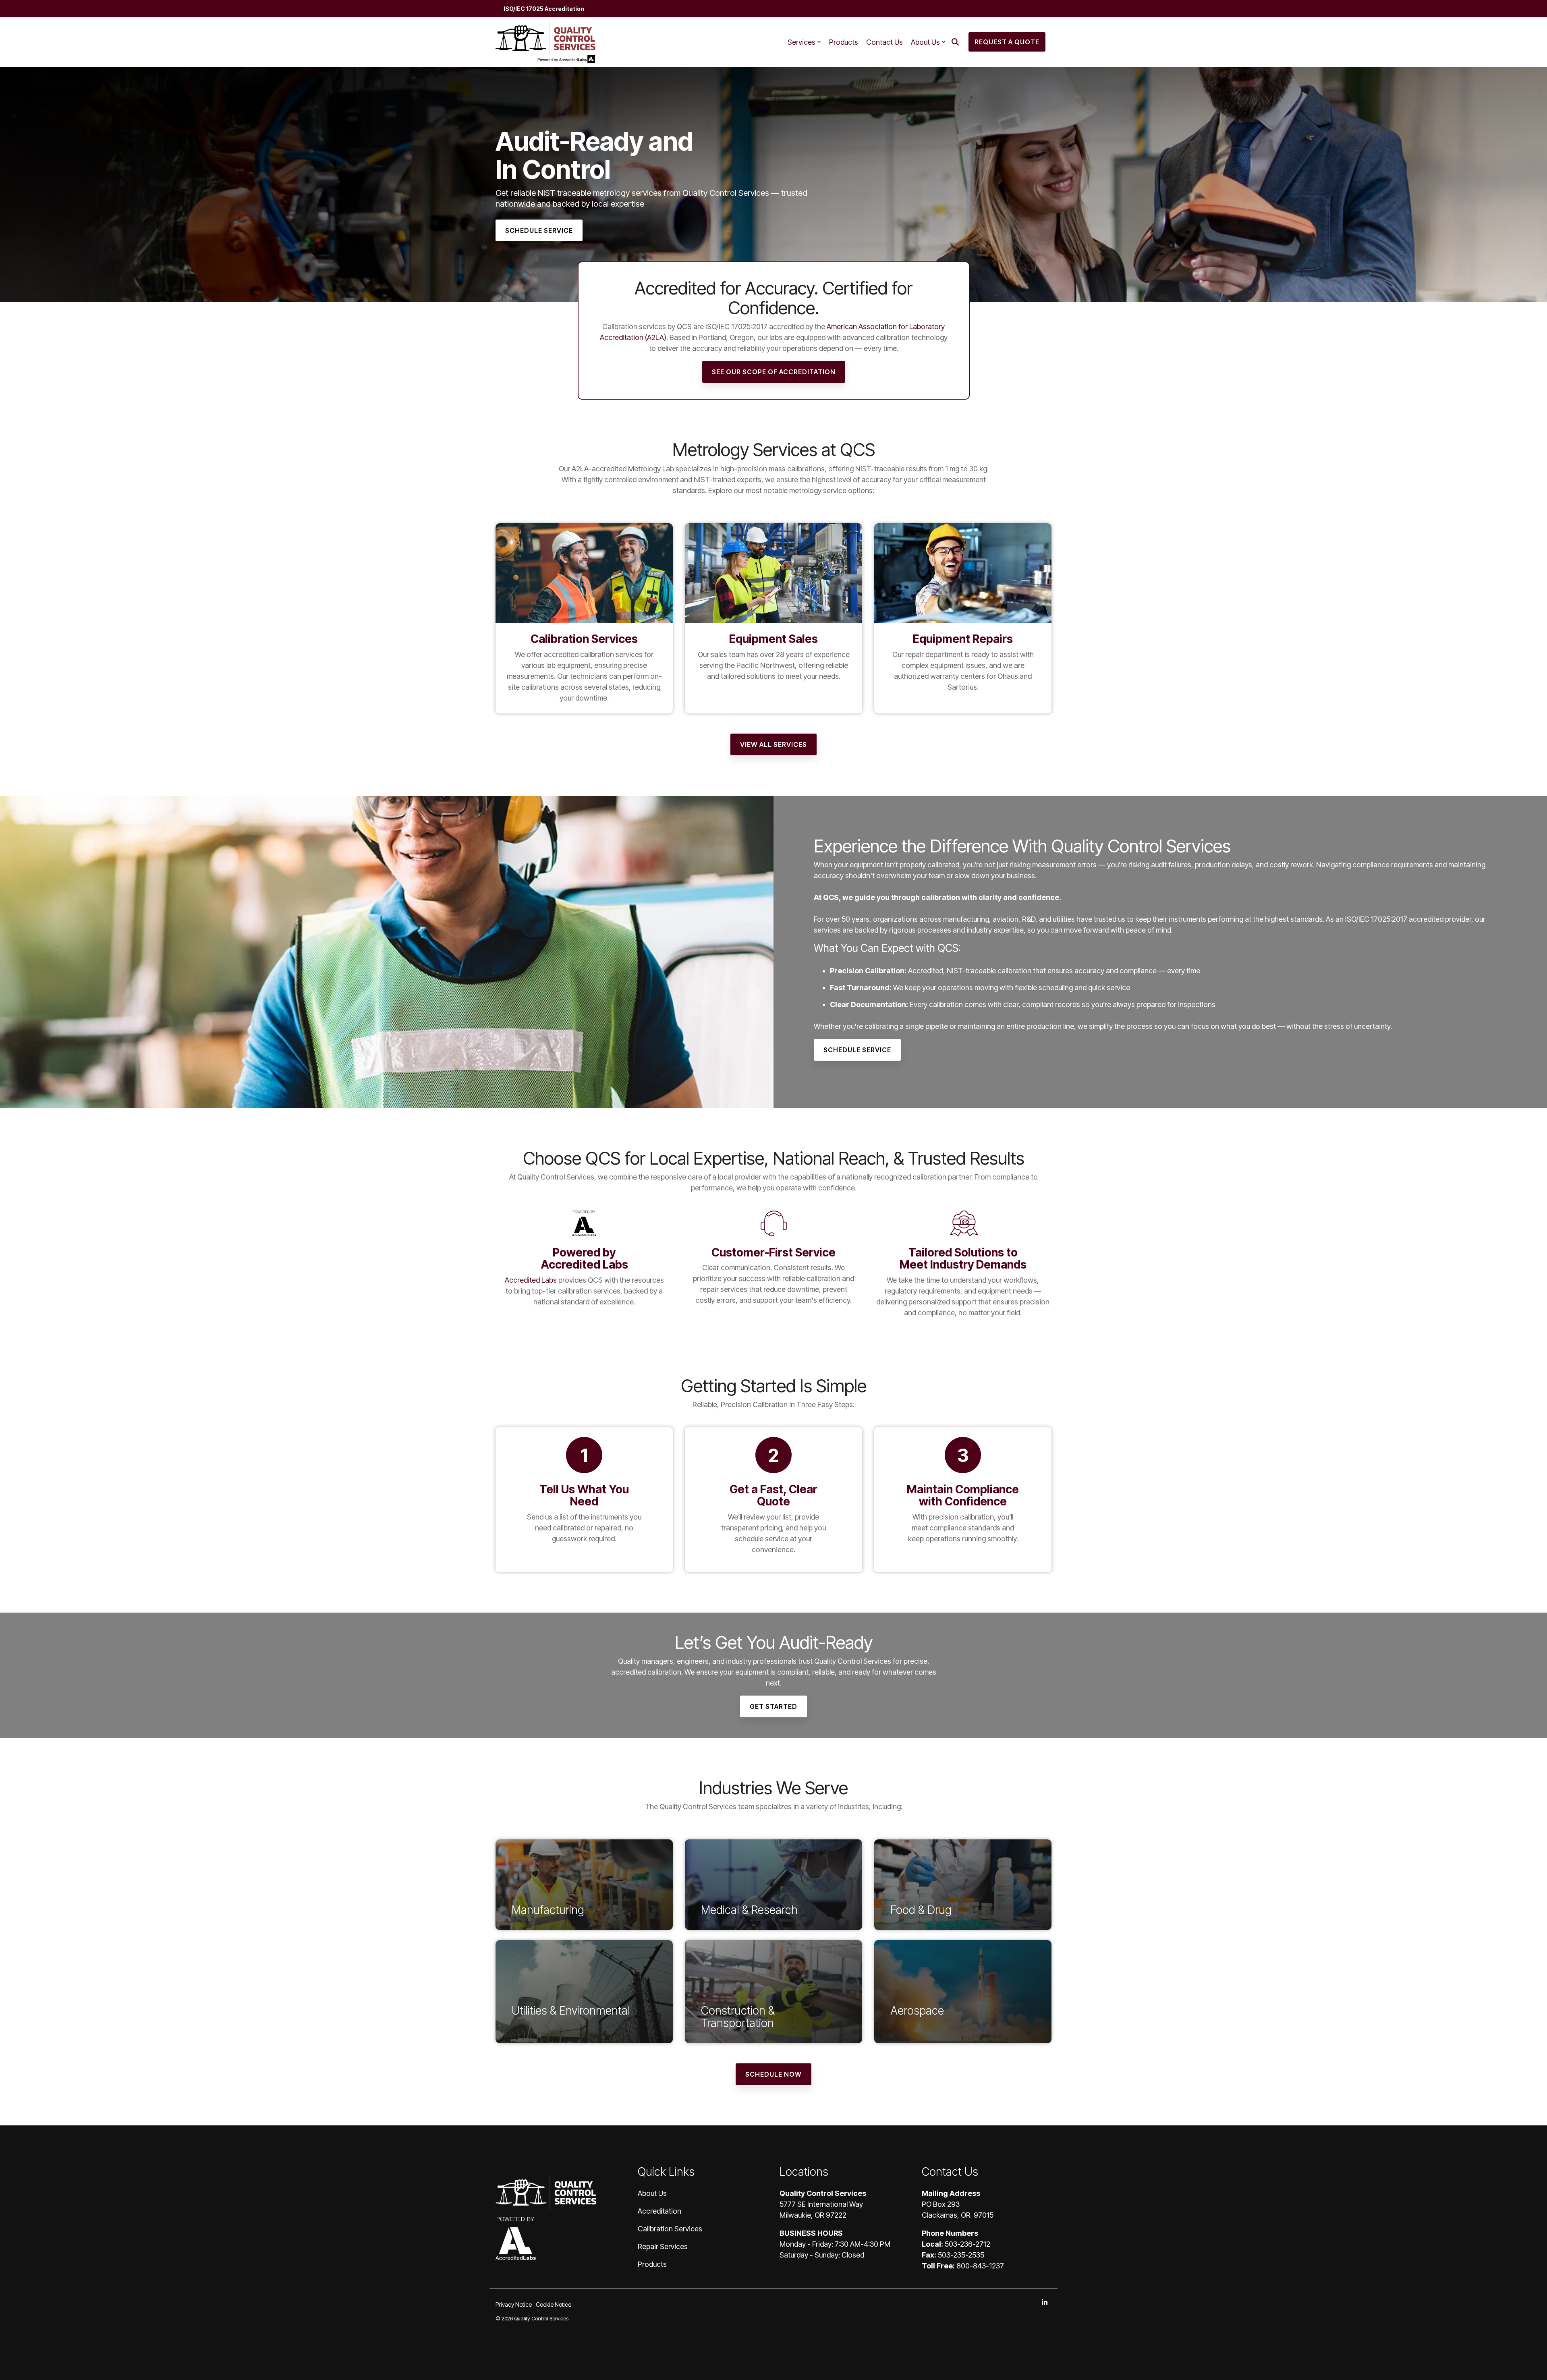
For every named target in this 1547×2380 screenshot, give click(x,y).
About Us (925, 42)
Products (844, 42)
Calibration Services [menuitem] (670, 2229)
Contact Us (884, 42)
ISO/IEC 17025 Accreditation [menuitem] (544, 9)
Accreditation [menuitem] (659, 2211)
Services (801, 42)
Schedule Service (857, 1050)
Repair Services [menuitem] (663, 2246)
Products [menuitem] (652, 2264)
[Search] (955, 42)
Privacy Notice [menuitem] (514, 2304)
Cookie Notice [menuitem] (554, 2304)
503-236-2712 (967, 2244)
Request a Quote (1007, 42)
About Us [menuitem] (652, 2193)
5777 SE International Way (821, 2204)
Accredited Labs (531, 1280)
